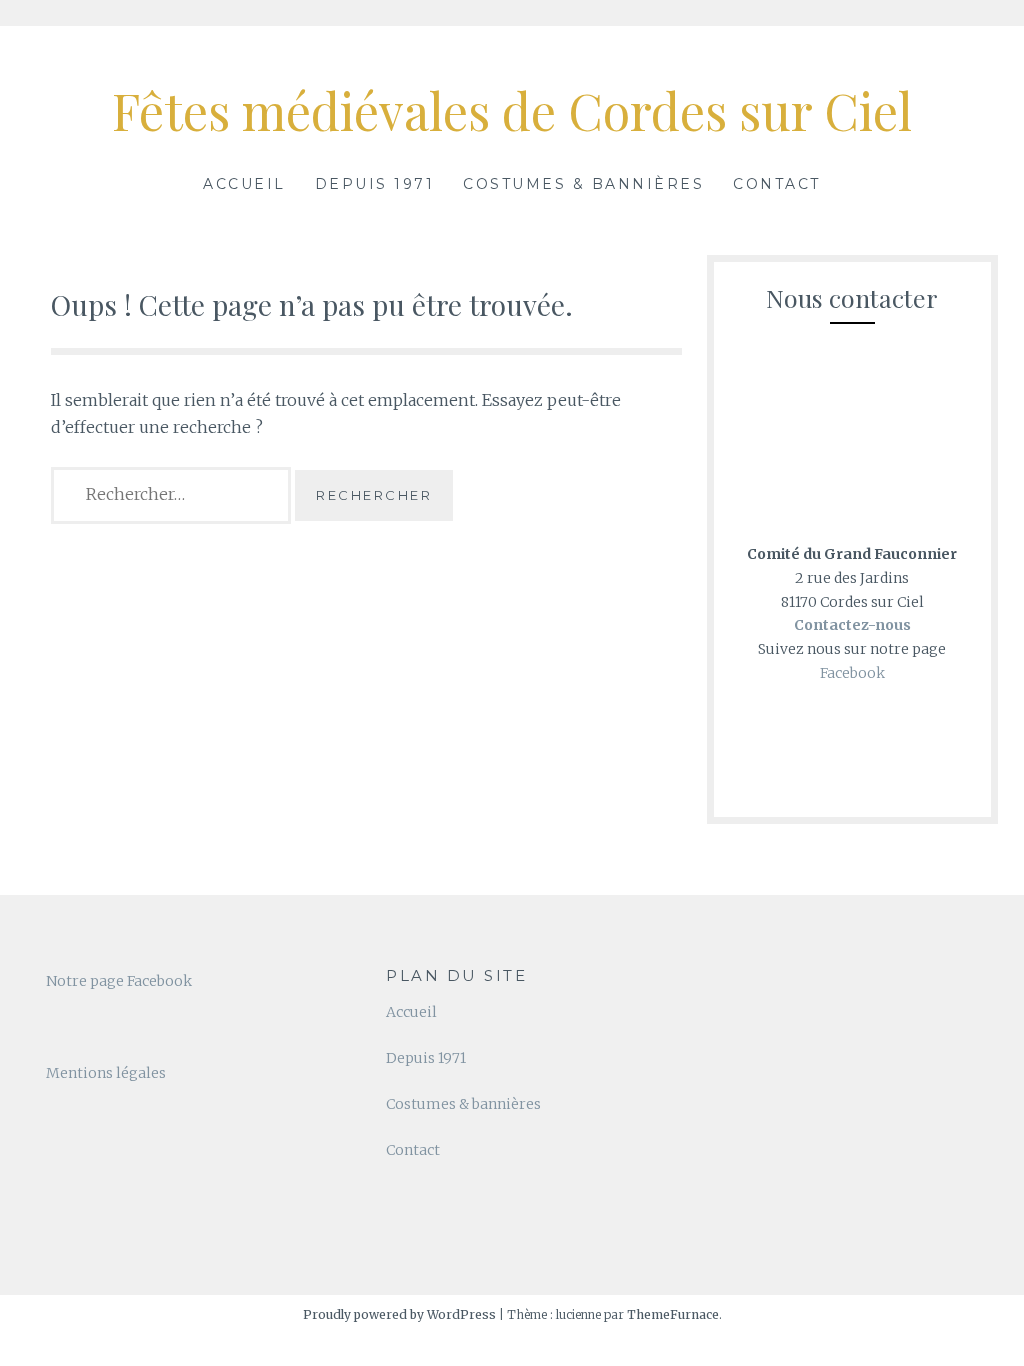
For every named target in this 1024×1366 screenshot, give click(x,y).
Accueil (244, 184)
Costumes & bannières (583, 184)
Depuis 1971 (375, 184)
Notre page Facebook (119, 981)
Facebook (852, 673)
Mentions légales (106, 1073)
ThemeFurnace (673, 1314)
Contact (777, 184)
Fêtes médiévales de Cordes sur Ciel (512, 110)
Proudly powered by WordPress (399, 1314)
